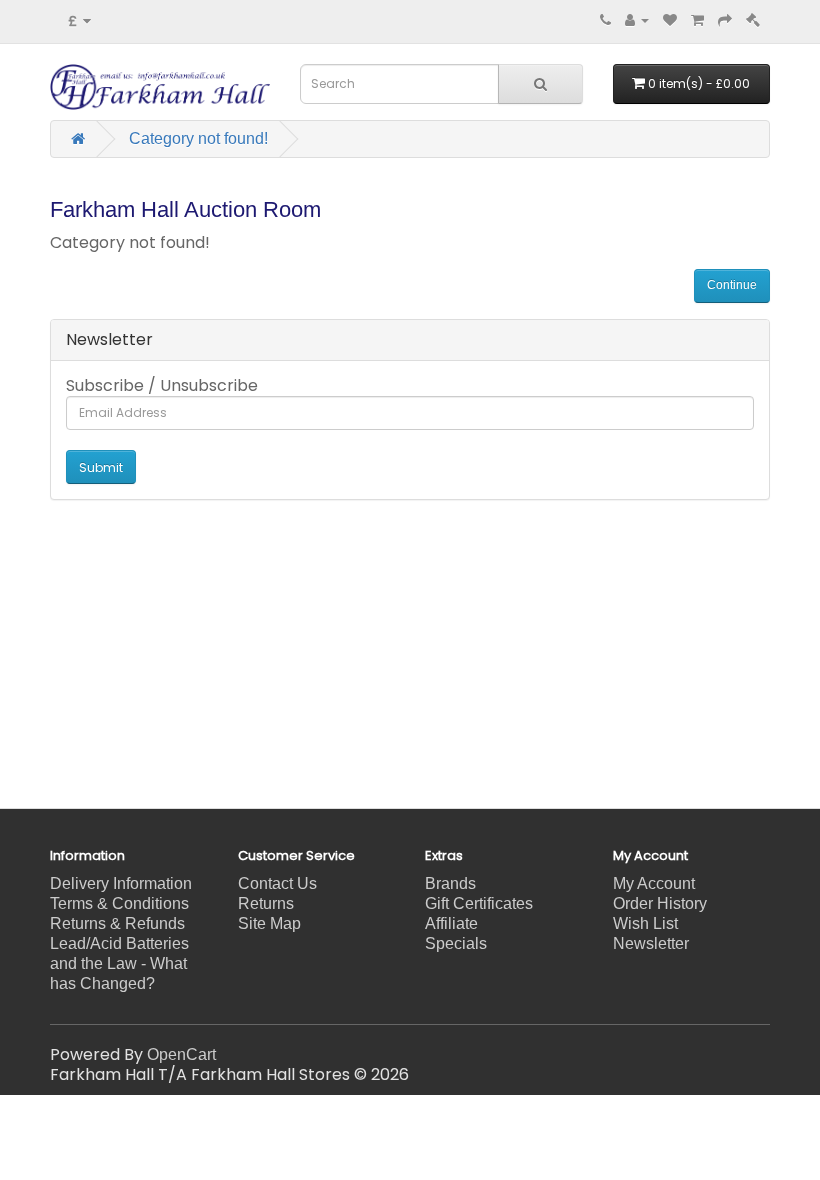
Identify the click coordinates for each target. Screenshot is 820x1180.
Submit (101, 467)
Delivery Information (121, 883)
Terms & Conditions (119, 903)
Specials (456, 943)
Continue (732, 285)
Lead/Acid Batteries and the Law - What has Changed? (119, 963)
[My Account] (637, 19)
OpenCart (181, 1054)
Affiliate (451, 923)
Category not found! (198, 138)
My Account (654, 883)
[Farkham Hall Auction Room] (753, 19)
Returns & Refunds (117, 923)
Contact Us (277, 883)
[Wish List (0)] (670, 19)
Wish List (645, 923)
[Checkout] (725, 19)
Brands (450, 883)
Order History (660, 903)
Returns (266, 903)
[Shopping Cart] (697, 19)
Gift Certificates (479, 903)
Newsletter (651, 943)
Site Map (269, 923)
